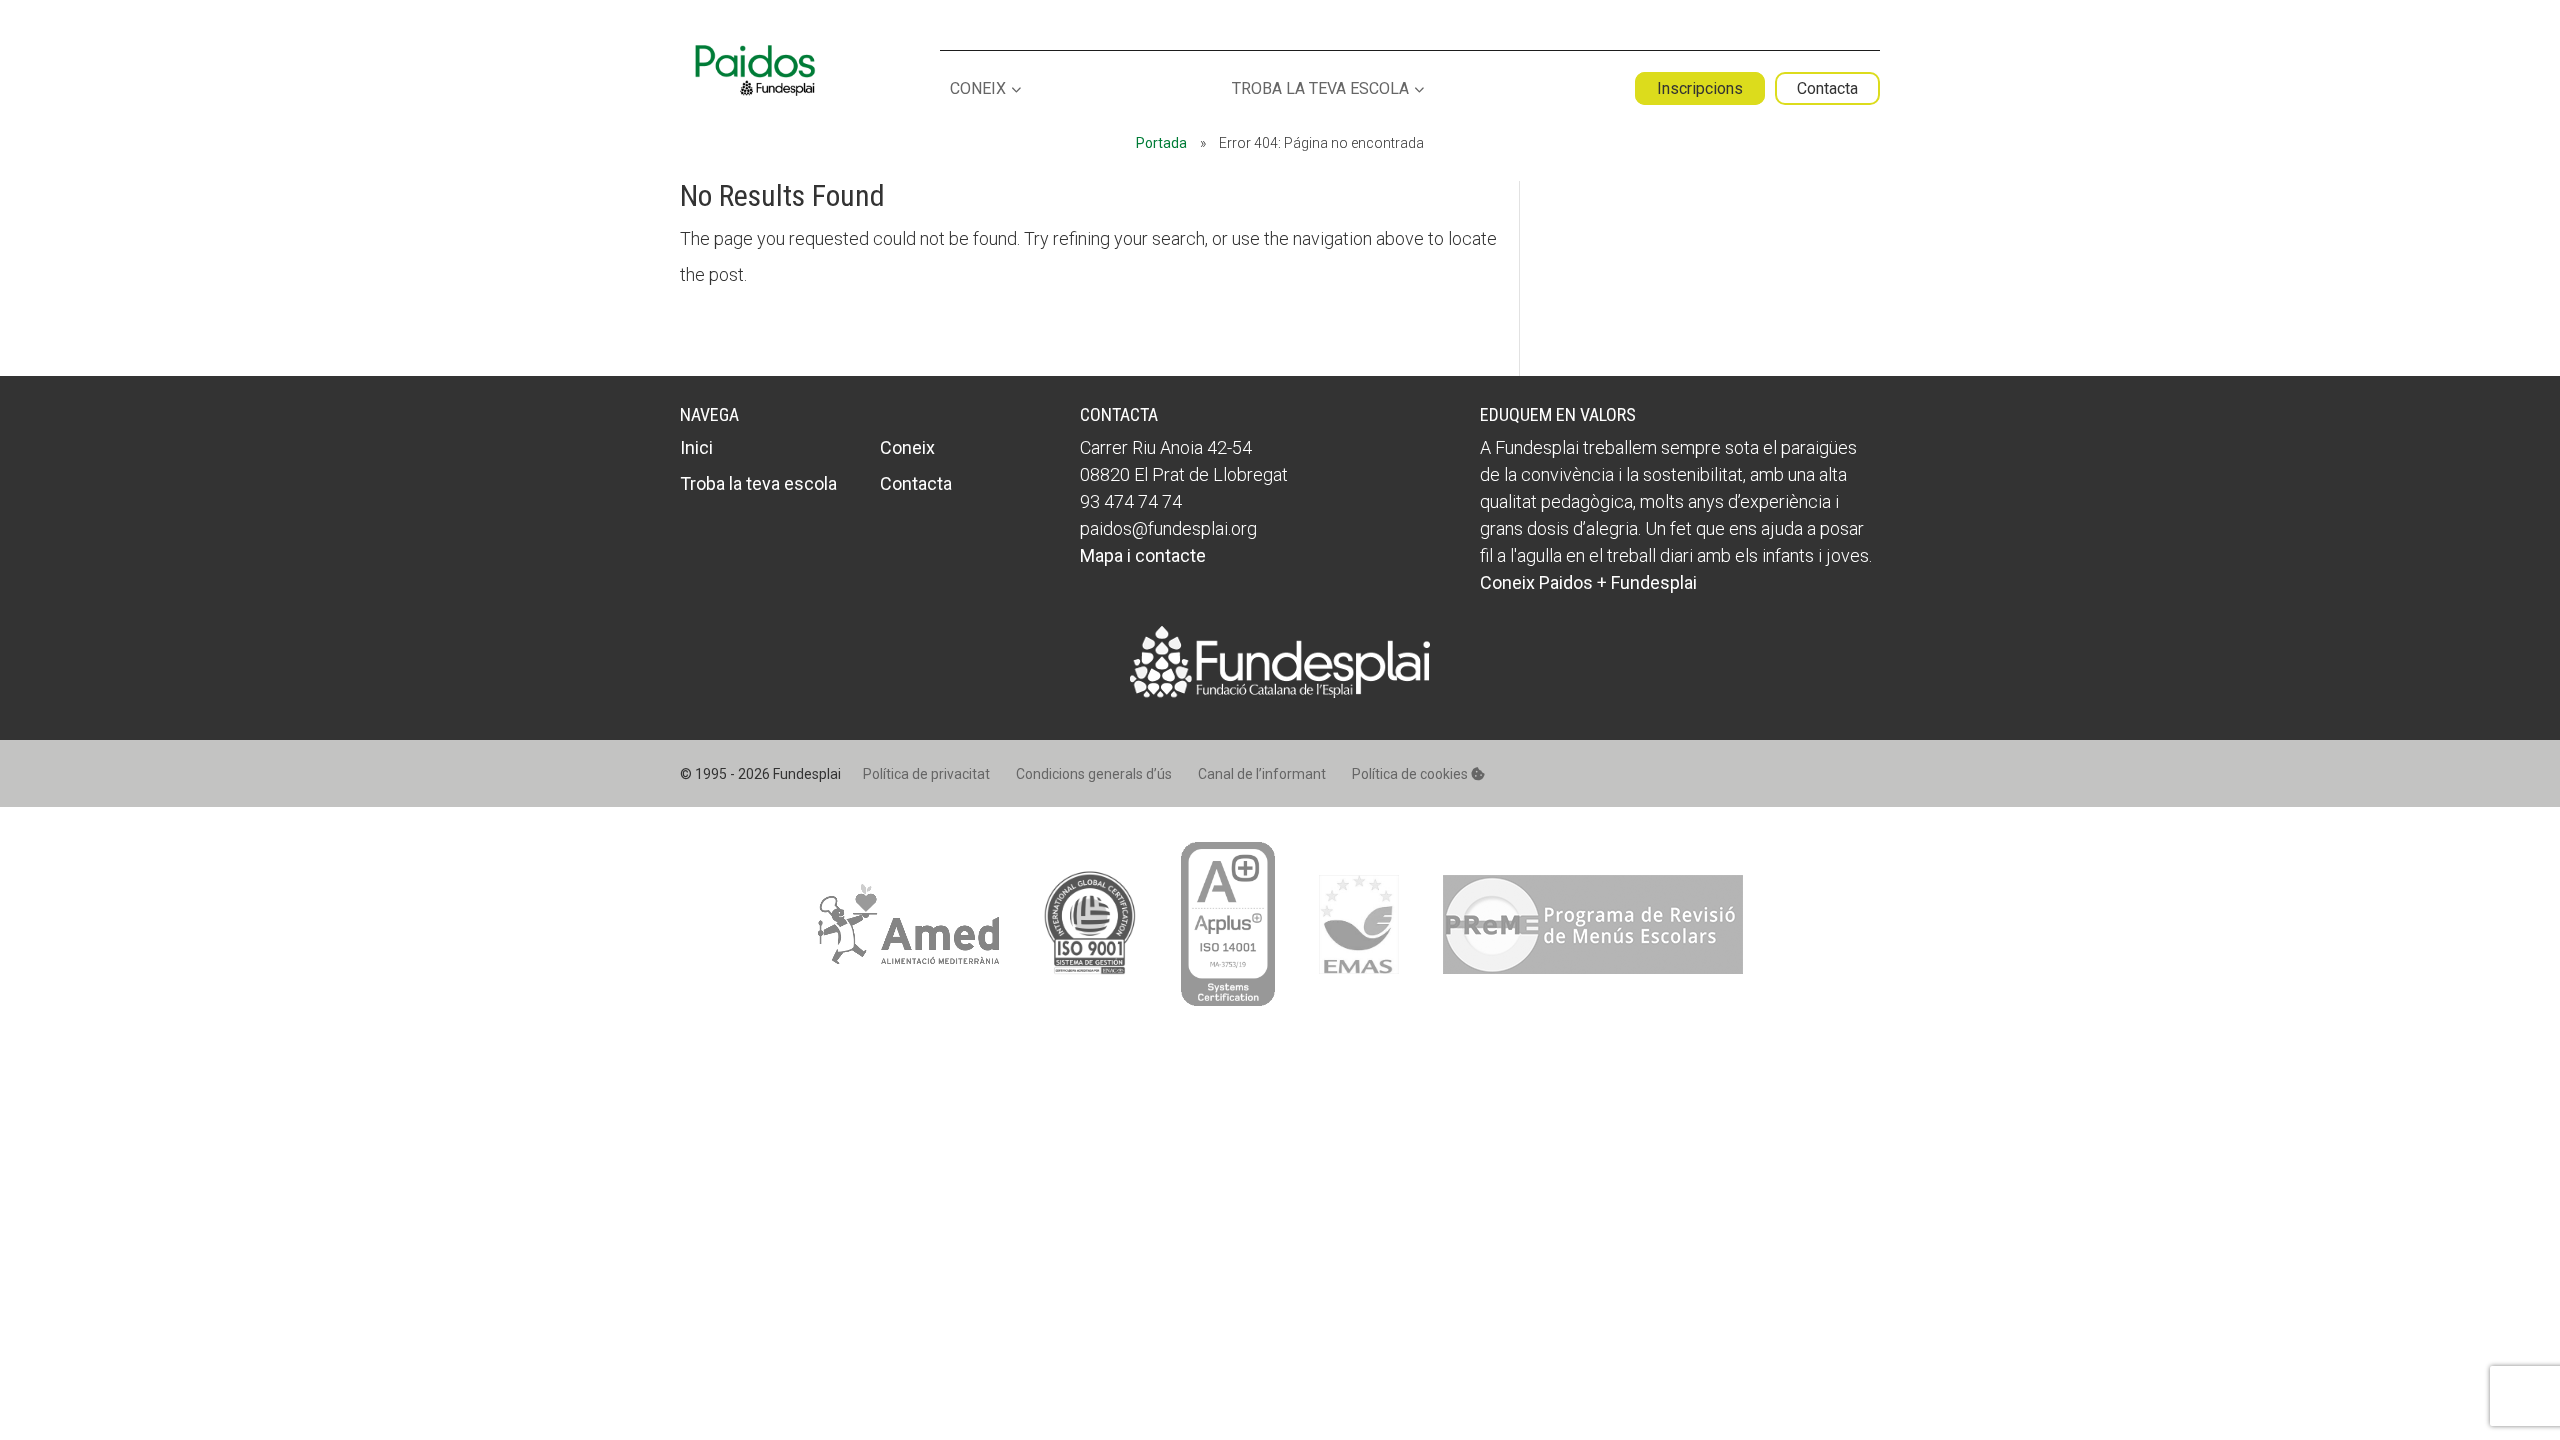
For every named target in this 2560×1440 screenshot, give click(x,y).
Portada (1161, 143)
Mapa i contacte (1143, 555)
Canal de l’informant (1262, 774)
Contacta (1827, 88)
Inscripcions (1700, 88)
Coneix (978, 89)
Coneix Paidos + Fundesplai (1588, 582)
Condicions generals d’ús (1094, 774)
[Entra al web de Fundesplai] (1280, 691)
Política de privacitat (926, 774)
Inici (696, 447)
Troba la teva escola (1320, 89)
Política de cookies (1411, 774)
